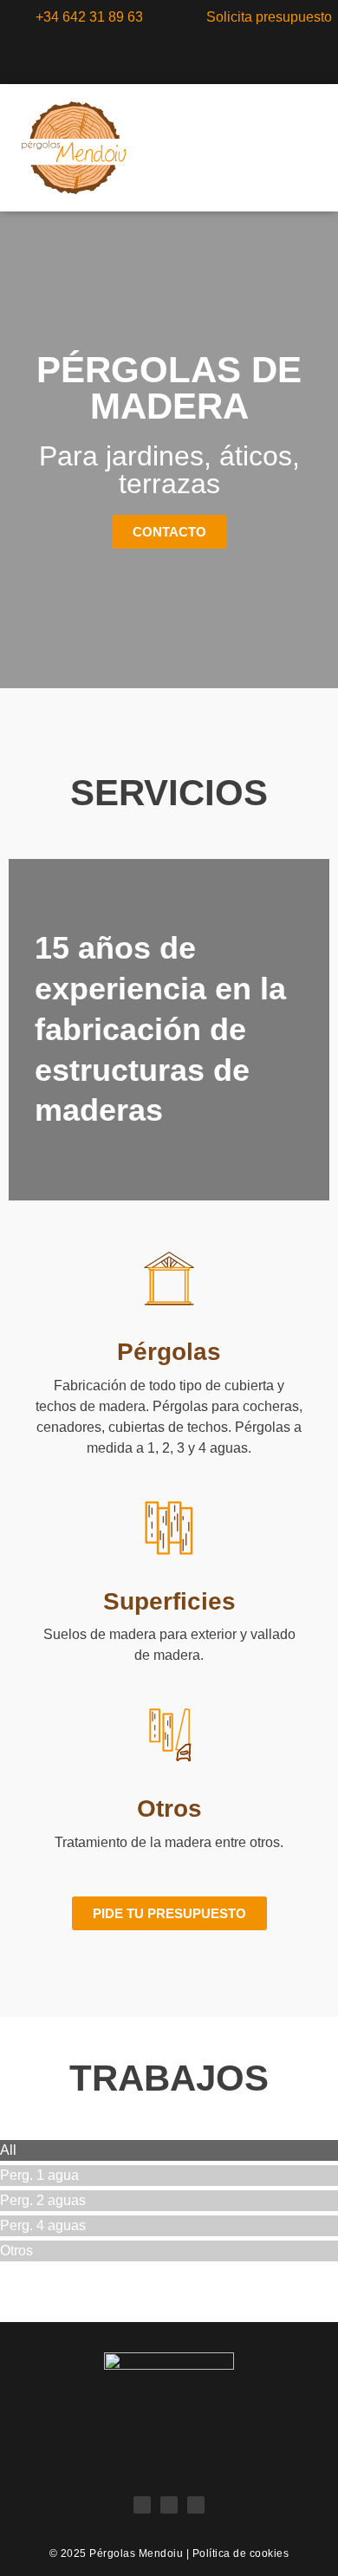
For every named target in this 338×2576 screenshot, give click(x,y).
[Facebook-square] (169, 67)
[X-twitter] (196, 67)
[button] (289, 148)
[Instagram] (142, 67)
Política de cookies (241, 2553)
